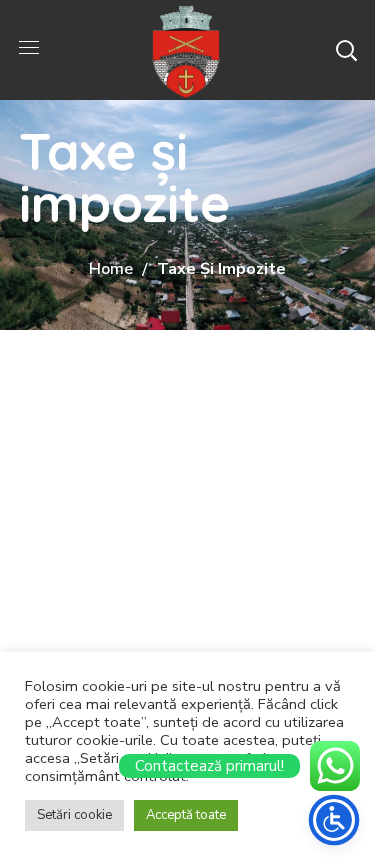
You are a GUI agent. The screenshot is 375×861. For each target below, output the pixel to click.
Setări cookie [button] (74, 815)
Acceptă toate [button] (186, 815)
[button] (346, 50)
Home (111, 269)
